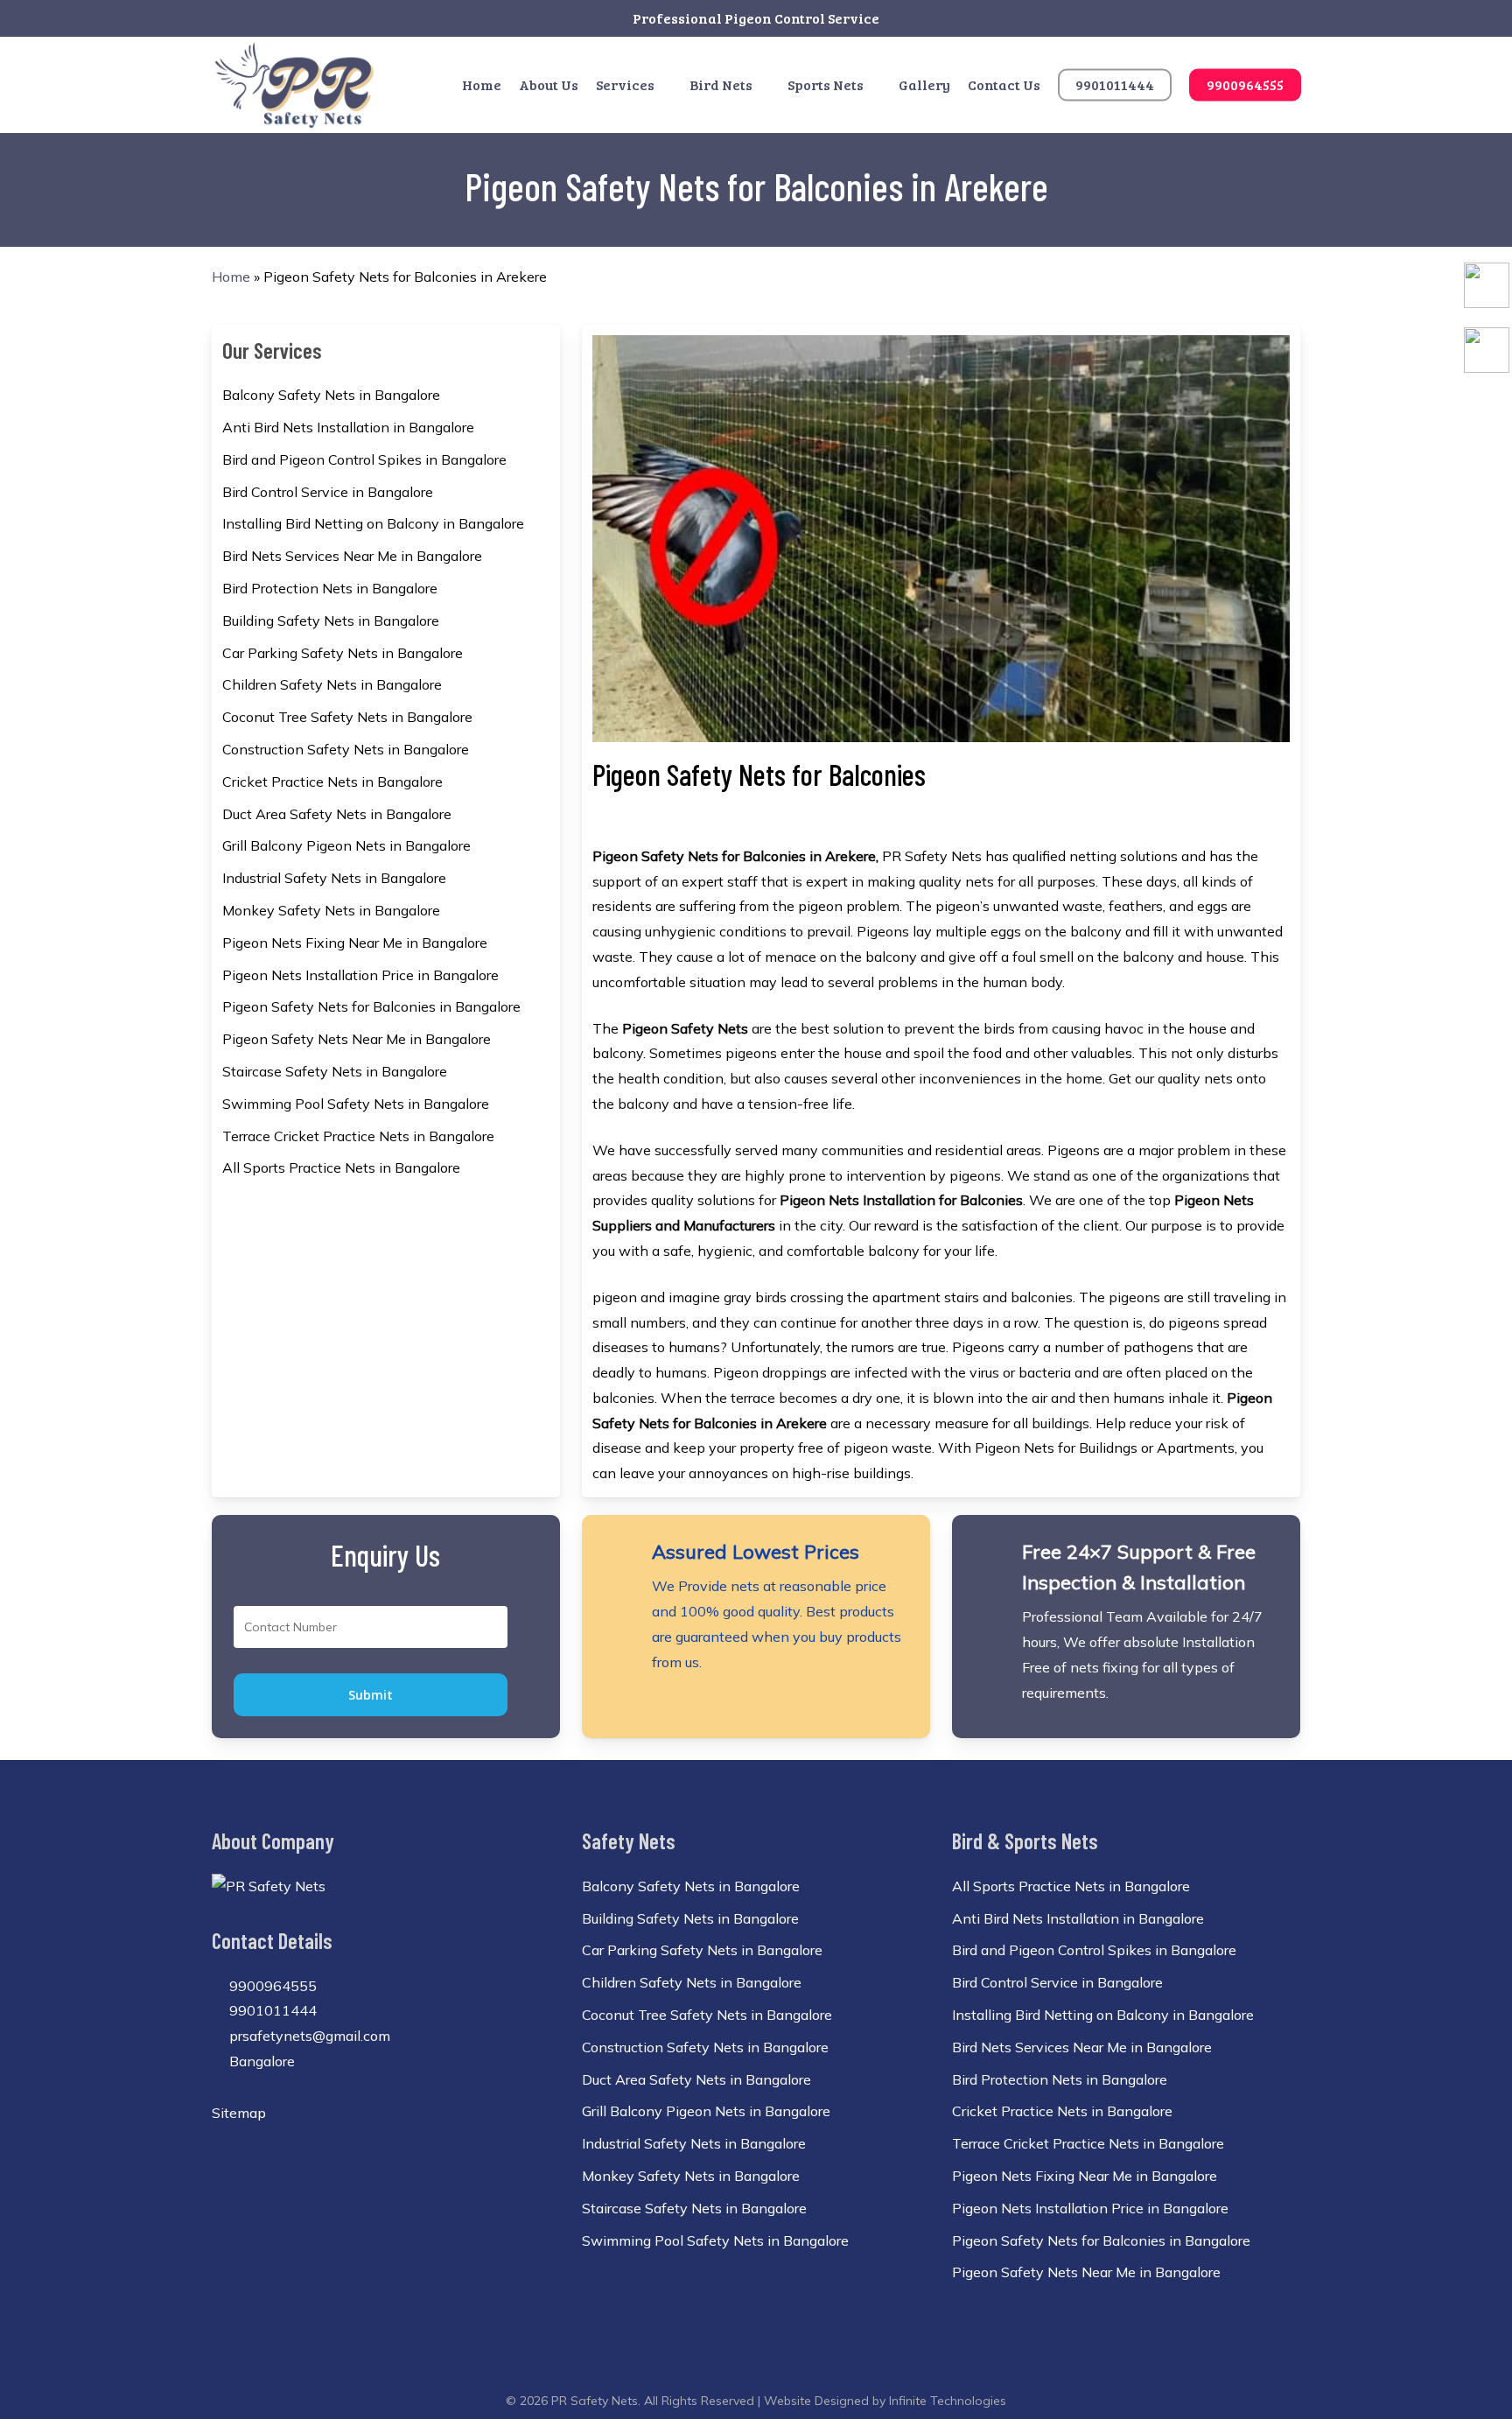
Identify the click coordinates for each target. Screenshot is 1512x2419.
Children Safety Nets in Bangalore (332, 684)
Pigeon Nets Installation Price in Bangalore (360, 975)
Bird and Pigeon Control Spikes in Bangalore (364, 459)
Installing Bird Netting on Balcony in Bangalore (373, 523)
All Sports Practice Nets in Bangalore (341, 1167)
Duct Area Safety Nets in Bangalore (337, 814)
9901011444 (271, 2010)
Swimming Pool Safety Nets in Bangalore (356, 1104)
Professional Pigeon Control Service (756, 18)
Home (231, 277)
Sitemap (239, 2113)
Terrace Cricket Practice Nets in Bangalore (358, 1136)
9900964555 (271, 1986)
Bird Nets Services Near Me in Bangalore (352, 556)
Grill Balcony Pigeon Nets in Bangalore (346, 845)
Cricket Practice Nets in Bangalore (332, 782)
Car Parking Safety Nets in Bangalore (343, 653)
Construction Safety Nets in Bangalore (346, 749)
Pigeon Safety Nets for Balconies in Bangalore (371, 1006)
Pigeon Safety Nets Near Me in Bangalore (357, 1039)
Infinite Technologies (948, 2401)
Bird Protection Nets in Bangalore (330, 588)
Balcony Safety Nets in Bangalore (331, 395)
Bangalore (260, 2061)
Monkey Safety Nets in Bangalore (331, 910)
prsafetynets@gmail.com (308, 2036)
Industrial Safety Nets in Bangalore (334, 878)
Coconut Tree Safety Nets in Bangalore (347, 717)
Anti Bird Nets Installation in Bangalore (348, 427)
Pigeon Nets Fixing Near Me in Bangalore (355, 943)
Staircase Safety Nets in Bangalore (335, 1071)
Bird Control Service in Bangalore (328, 492)
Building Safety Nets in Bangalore (331, 621)
